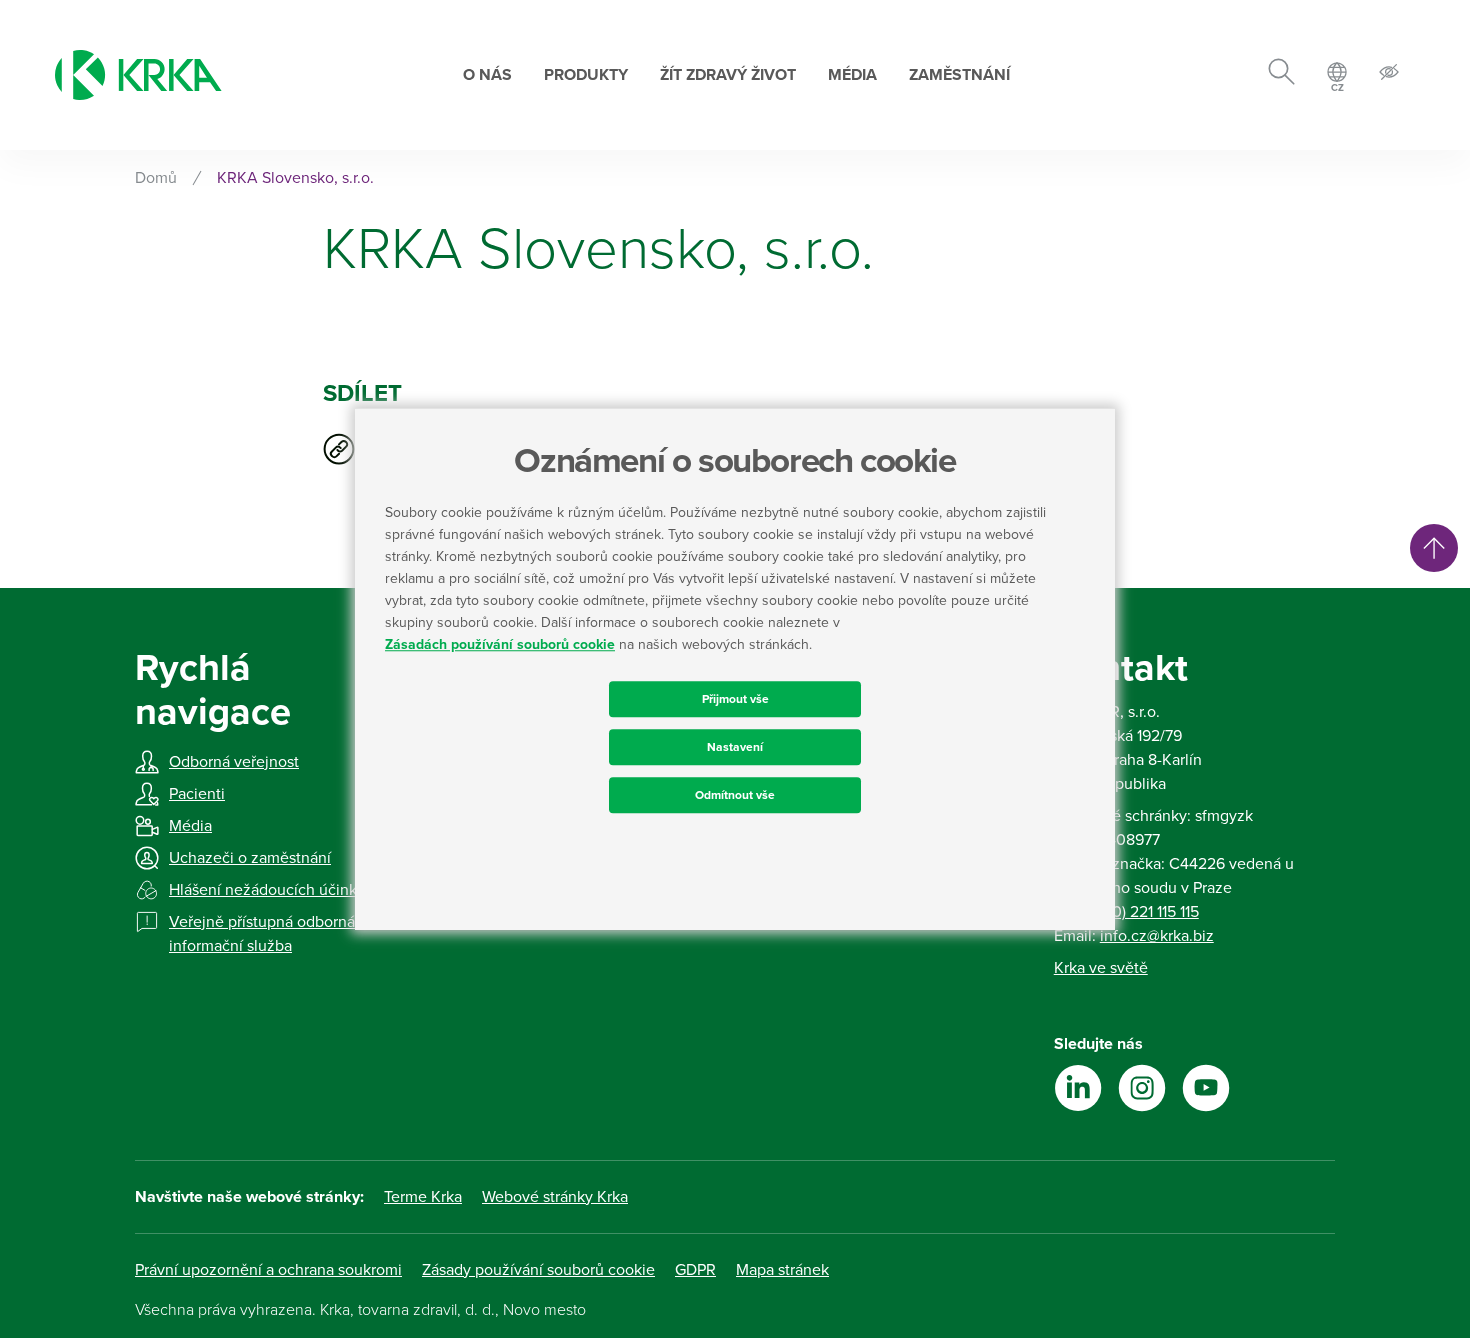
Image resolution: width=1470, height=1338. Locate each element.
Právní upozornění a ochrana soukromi (268, 1270)
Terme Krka (423, 1197)
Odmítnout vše (735, 795)
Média (852, 75)
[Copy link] (339, 449)
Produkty (586, 75)
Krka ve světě (1101, 968)
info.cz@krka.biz (1157, 936)
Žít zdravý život (728, 75)
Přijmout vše (735, 699)
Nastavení (735, 747)
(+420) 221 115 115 (1140, 912)
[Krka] (138, 75)
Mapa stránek (782, 1270)
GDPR (695, 1270)
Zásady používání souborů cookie (538, 1270)
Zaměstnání (959, 75)
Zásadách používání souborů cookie (500, 644)
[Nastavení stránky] (1389, 75)
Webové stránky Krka (555, 1197)
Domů (156, 178)
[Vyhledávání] (1281, 75)
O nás (487, 75)
